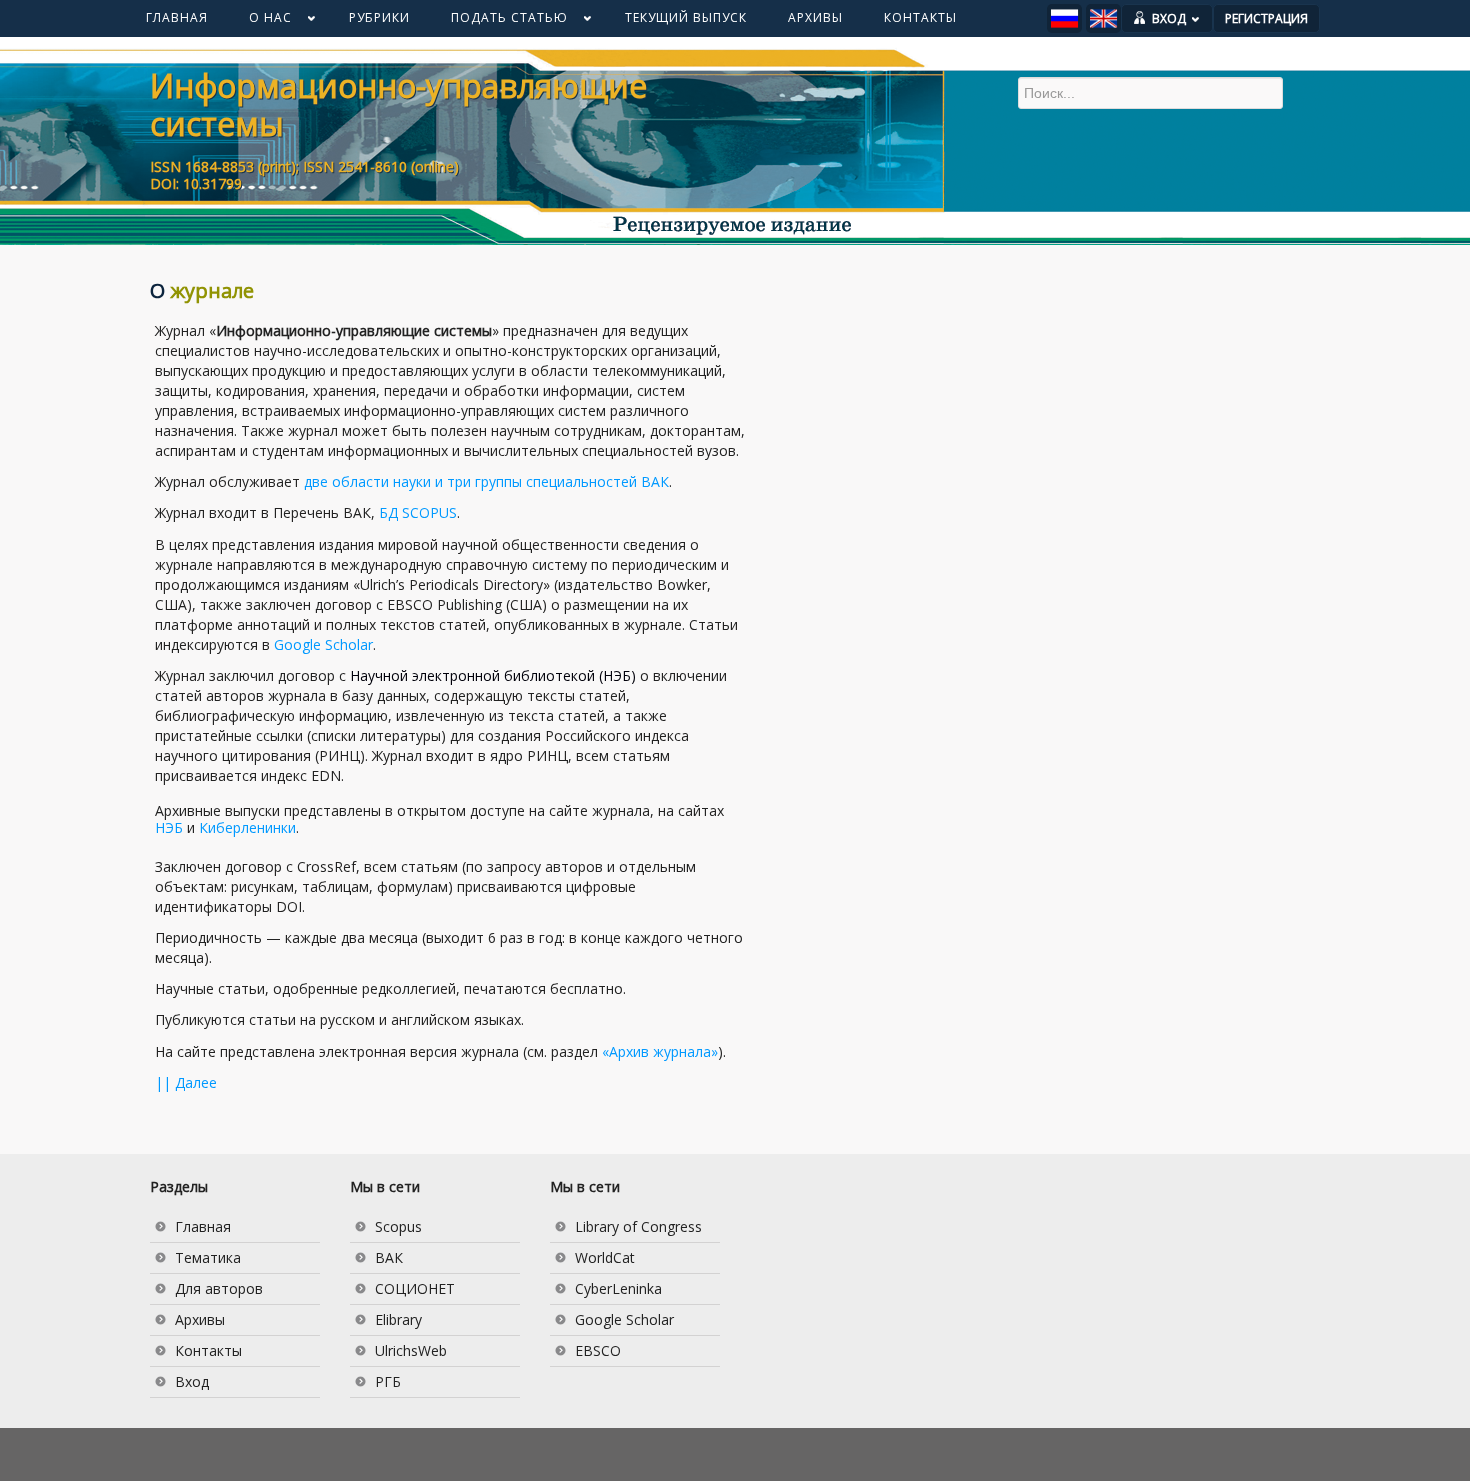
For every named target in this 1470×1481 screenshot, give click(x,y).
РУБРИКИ (379, 17)
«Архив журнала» (660, 1051)
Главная (203, 1226)
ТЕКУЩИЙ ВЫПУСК (686, 17)
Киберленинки (247, 827)
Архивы (200, 1319)
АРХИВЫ (815, 17)
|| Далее (186, 1082)
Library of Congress (638, 1226)
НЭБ (169, 827)
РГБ (388, 1381)
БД (418, 512)
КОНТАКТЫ (920, 17)
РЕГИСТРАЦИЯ (1266, 18)
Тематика (208, 1257)
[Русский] (1064, 18)
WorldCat (605, 1257)
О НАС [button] (260, 22)
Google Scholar (323, 644)
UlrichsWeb (411, 1350)
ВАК (389, 1257)
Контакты (208, 1350)
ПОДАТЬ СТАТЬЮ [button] (499, 22)
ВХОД (1169, 18)
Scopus (398, 1226)
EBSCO (598, 1350)
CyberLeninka (618, 1288)
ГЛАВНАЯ (177, 17)
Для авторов (219, 1288)
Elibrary (398, 1319)
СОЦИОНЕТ (415, 1288)
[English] (1103, 18)
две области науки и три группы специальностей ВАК (486, 481)
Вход (192, 1381)
